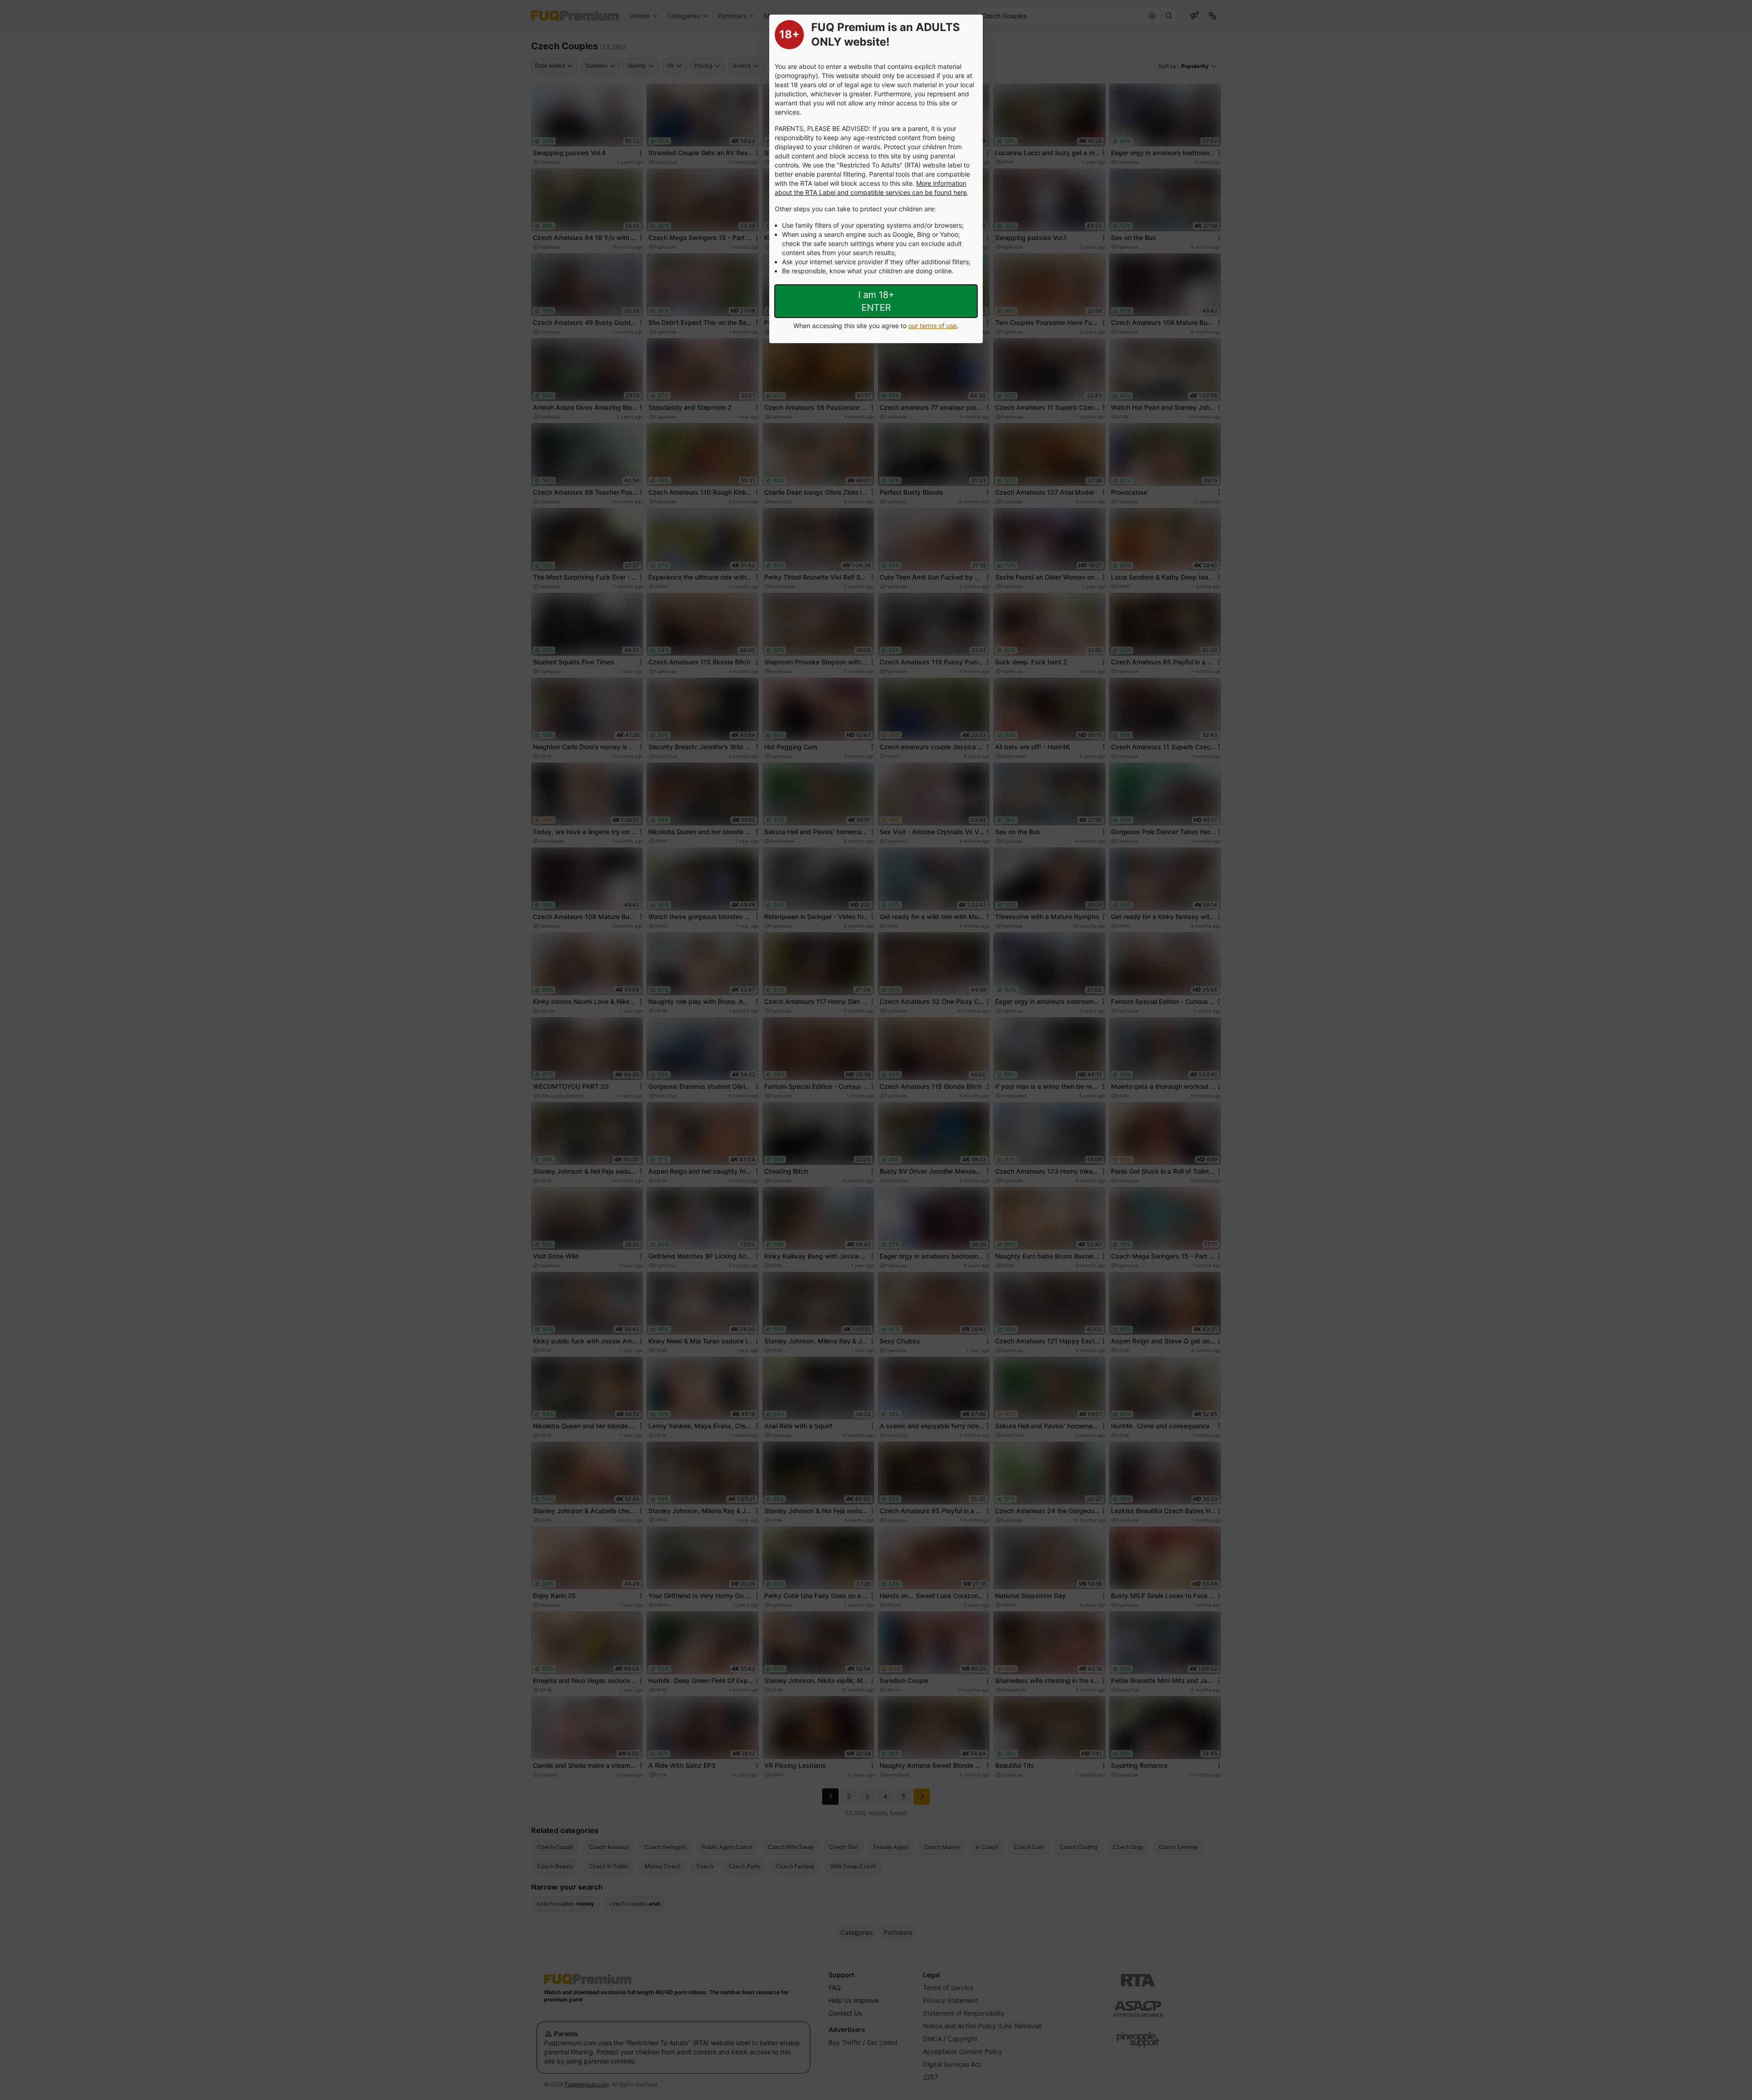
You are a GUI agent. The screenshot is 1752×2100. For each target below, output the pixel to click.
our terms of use (933, 326)
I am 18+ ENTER (876, 301)
